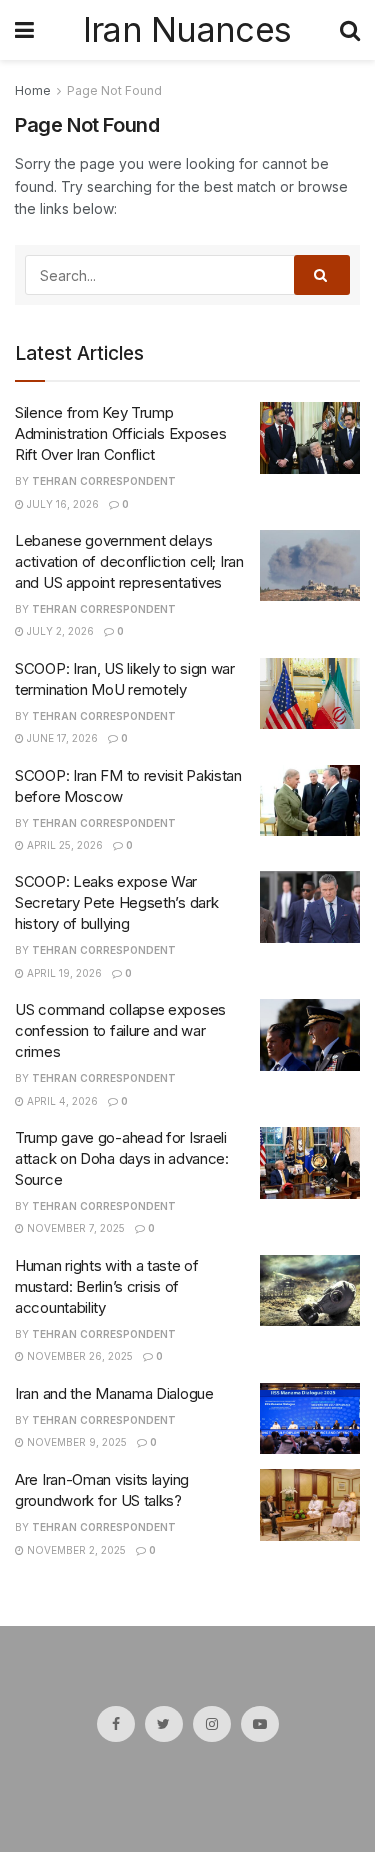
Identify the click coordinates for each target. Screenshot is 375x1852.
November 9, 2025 (75, 1442)
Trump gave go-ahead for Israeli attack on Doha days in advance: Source (122, 1158)
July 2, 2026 (59, 631)
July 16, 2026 (61, 504)
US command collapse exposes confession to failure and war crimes (120, 1030)
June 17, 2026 (61, 738)
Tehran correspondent (104, 481)
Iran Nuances (187, 30)
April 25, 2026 (63, 845)
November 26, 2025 (78, 1356)
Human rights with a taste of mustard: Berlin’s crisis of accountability (107, 1286)
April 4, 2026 (61, 1101)
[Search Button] (322, 275)
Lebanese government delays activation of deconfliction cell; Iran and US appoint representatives (129, 561)
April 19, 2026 (63, 973)
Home (33, 90)
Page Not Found (114, 90)
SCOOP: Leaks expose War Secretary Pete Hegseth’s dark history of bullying (116, 902)
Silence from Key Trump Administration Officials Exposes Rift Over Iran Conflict (120, 433)
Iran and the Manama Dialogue (114, 1393)
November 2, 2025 (75, 1550)
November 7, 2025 (74, 1228)
